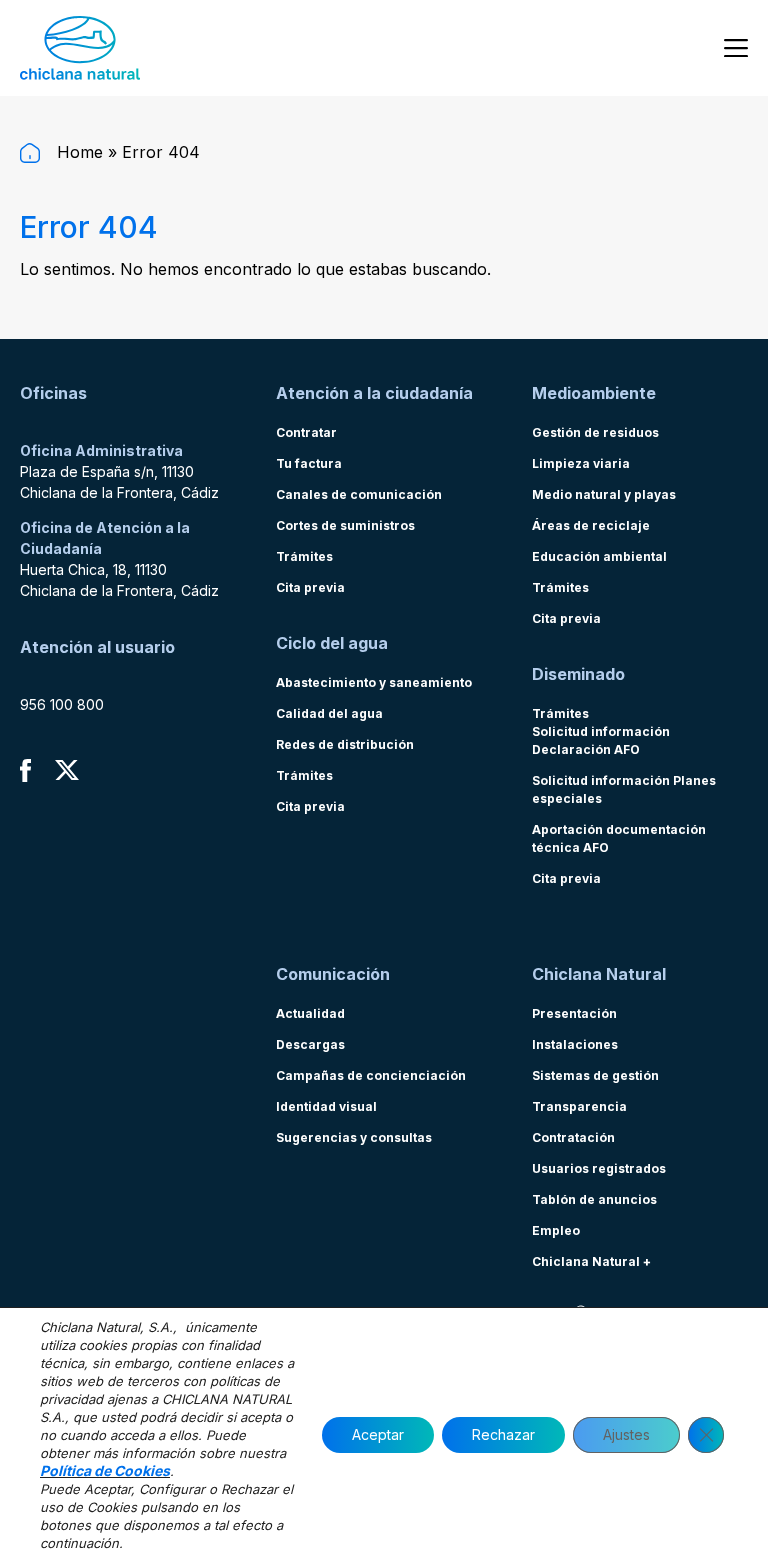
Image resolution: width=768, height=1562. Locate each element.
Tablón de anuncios (594, 1199)
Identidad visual (326, 1106)
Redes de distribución (345, 744)
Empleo (556, 1230)
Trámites (304, 556)
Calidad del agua (329, 713)
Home (77, 152)
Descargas (310, 1044)
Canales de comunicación (359, 494)
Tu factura (309, 463)
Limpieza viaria (581, 463)
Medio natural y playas (604, 494)
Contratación (573, 1137)
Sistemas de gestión (595, 1075)
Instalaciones (575, 1044)
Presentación (574, 1013)
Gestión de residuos (595, 432)
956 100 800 (62, 704)
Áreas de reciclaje (591, 525)
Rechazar (503, 1434)
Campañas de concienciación (371, 1075)
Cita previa (310, 587)
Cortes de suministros (345, 525)
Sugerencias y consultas (354, 1137)
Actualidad (310, 1013)
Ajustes (626, 1434)
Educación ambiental (599, 556)
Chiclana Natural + (591, 1261)
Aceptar (378, 1434)
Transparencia (579, 1106)
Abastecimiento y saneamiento (374, 682)
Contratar (306, 432)
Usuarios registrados (599, 1168)
